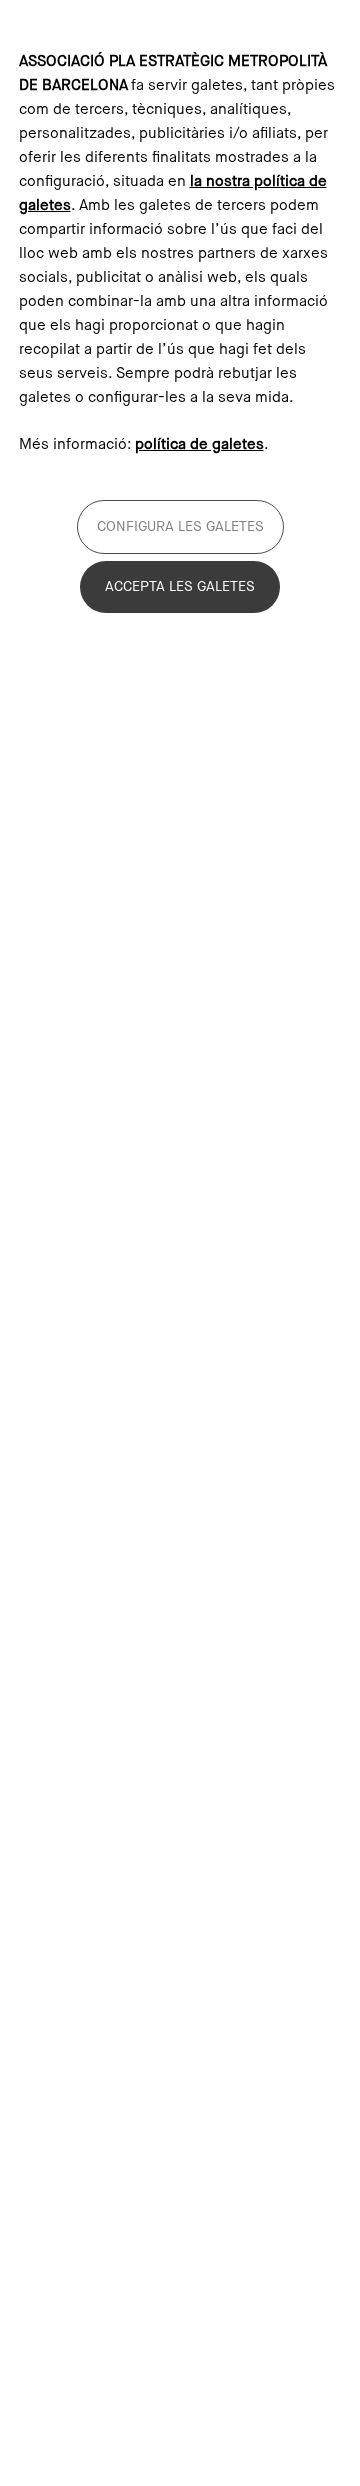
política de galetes (199, 444)
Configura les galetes (180, 527)
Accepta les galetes (180, 587)
